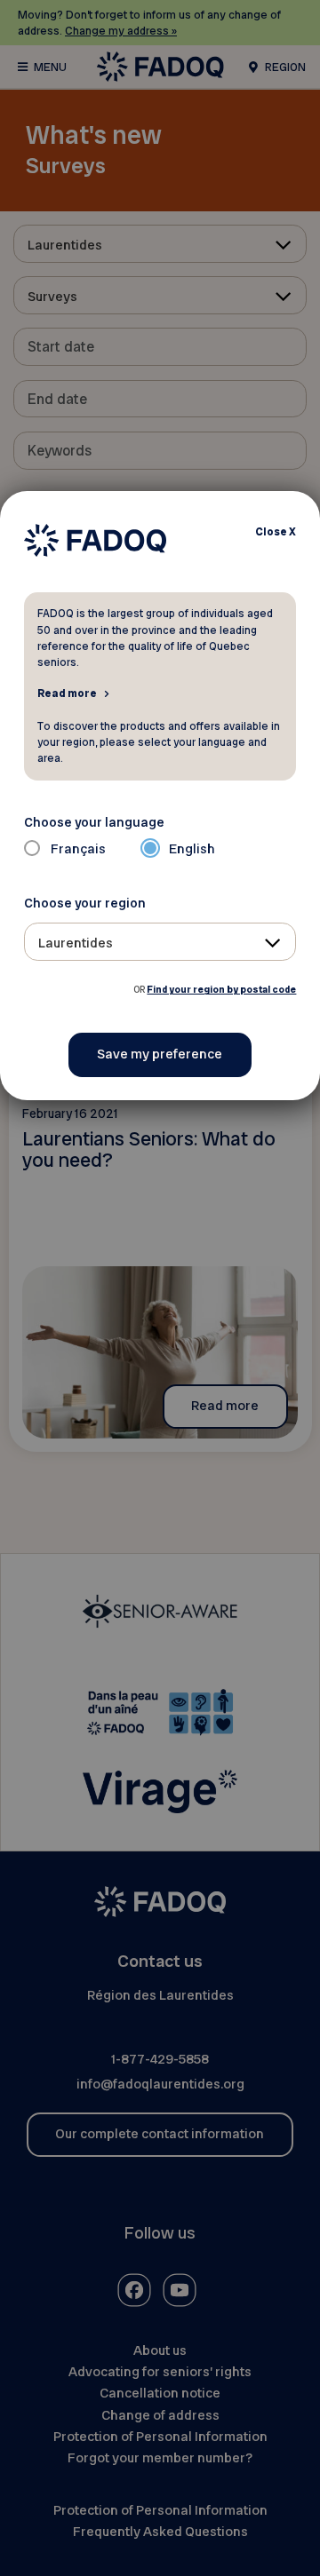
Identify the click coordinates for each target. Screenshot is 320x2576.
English (192, 849)
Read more (67, 693)
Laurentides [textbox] (76, 943)
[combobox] (160, 942)
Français (78, 849)
